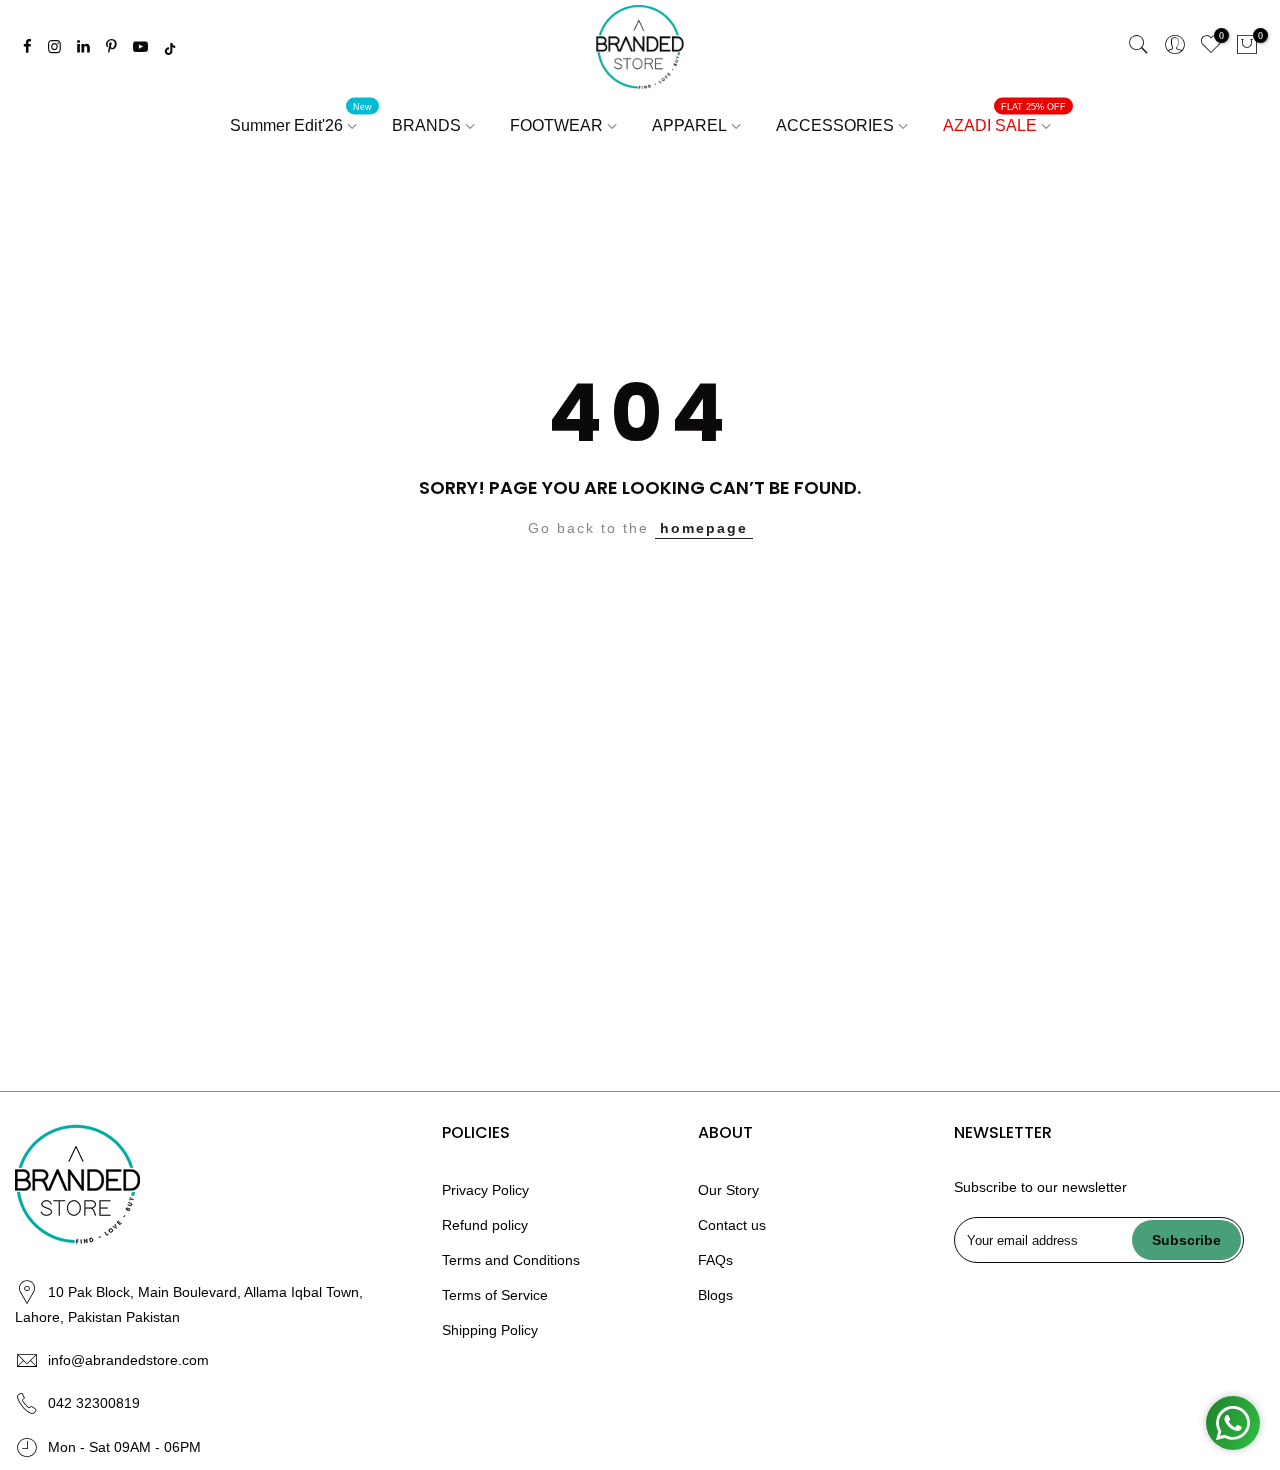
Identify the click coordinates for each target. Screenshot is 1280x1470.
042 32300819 (94, 1403)
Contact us (732, 1225)
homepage (704, 528)
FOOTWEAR (556, 125)
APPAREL (689, 125)
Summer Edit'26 (301, 118)
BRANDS (426, 125)
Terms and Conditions (511, 1260)
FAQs (715, 1260)
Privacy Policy (485, 1190)
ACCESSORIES (835, 125)
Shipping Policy (490, 1330)
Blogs (715, 1295)
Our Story (728, 1190)
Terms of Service (495, 1295)
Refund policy (485, 1225)
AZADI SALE (1005, 118)
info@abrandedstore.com (128, 1360)
